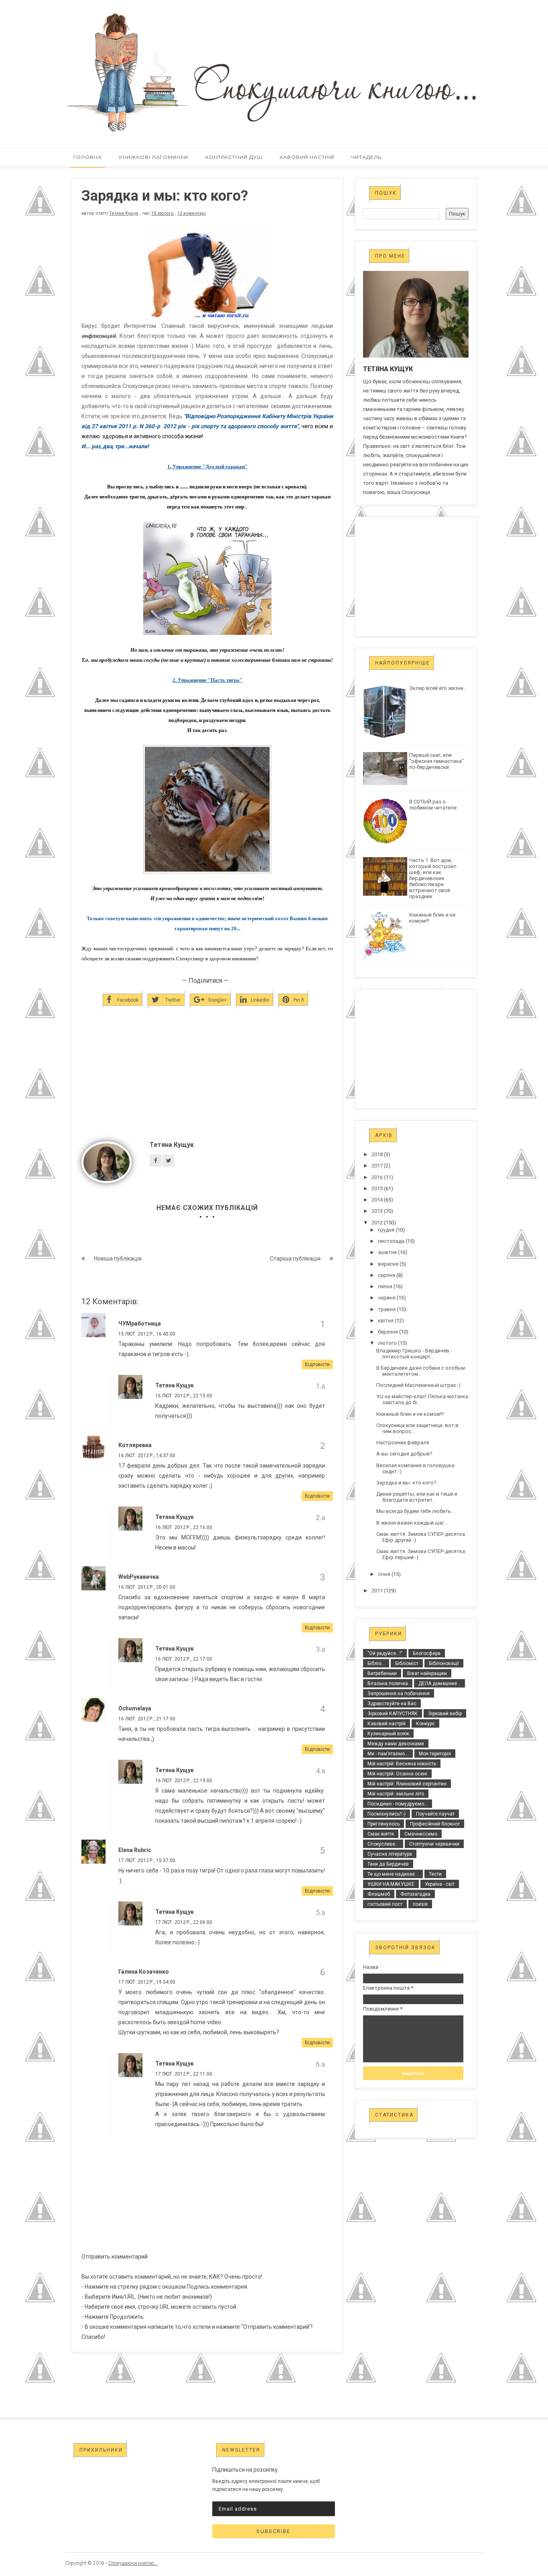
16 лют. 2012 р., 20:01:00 (147, 1587)
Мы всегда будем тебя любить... (415, 1511)
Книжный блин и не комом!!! (410, 1414)
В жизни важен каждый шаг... (412, 1523)
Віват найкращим (427, 1673)
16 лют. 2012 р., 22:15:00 (184, 1396)
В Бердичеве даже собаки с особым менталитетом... (421, 1371)
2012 (377, 1223)
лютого (387, 1343)
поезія (420, 1904)
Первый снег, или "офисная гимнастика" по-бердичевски (436, 761)
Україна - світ (440, 1884)
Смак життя (381, 1834)
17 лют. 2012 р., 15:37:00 (147, 1860)
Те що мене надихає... (393, 1874)
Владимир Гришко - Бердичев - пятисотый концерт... (414, 1354)
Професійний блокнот (435, 1824)
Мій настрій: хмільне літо (396, 1794)
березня (388, 1332)
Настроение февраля (403, 1443)
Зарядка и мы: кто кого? (406, 1483)
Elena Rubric (135, 1850)
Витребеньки (382, 1673)
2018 (377, 1154)
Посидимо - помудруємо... (398, 1804)
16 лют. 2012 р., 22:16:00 (184, 1527)
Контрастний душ (234, 157)
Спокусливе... (383, 1844)
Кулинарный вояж (388, 1734)
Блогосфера (427, 1653)
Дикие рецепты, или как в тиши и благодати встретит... (417, 1497)
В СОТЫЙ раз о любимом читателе (433, 805)
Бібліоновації (444, 1663)
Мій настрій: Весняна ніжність (402, 1764)
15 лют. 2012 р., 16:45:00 (147, 1334)
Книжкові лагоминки (154, 157)
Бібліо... (376, 1663)
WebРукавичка (139, 1577)
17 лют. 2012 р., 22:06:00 (184, 1922)
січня (384, 1574)
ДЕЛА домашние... (439, 1683)
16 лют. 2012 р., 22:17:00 (184, 1659)
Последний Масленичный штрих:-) (418, 1385)
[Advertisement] (207, 1088)
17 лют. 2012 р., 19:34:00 (147, 1982)
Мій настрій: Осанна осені (397, 1774)
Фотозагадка (415, 1894)
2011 (377, 1591)
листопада (391, 1241)
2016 (377, 1177)
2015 (377, 1188)
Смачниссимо (421, 1834)
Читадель (366, 157)
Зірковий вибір (445, 1714)
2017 (377, 1166)
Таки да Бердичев (388, 1864)
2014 (377, 1200)
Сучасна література (390, 1854)
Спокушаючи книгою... (133, 2563)
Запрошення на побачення (399, 1694)
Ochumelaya (135, 1708)
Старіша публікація (295, 1259)
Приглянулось (384, 1824)
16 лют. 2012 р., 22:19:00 (184, 1781)
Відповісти (317, 1364)
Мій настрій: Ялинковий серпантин (407, 1784)
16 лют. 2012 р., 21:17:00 (147, 1719)
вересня (388, 1264)
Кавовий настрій (307, 157)
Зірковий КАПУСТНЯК (393, 1714)
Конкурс (425, 1724)
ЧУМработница (140, 1324)
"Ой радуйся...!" (385, 1653)
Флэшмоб (379, 1894)
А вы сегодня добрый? (404, 1454)
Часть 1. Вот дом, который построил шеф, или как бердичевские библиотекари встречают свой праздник (433, 878)
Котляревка (135, 1445)
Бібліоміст (407, 1663)
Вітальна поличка (388, 1683)
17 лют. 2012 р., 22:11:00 (184, 2074)
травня (387, 1309)
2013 (377, 1211)
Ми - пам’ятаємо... (388, 1754)
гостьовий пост (385, 1904)
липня (385, 1286)
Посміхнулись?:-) (387, 1814)
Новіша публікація (118, 1259)
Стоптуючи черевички (434, 1844)
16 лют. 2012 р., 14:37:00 (147, 1456)
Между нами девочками (396, 1744)
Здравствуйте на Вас (392, 1704)
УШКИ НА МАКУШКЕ (391, 1884)
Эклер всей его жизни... (438, 688)
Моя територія (435, 1754)
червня (387, 1298)
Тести (435, 1874)
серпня (387, 1275)
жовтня (387, 1252)
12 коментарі (192, 213)
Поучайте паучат (435, 1814)
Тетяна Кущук (124, 213)
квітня (386, 1321)
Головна (88, 157)
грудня (386, 1230)
